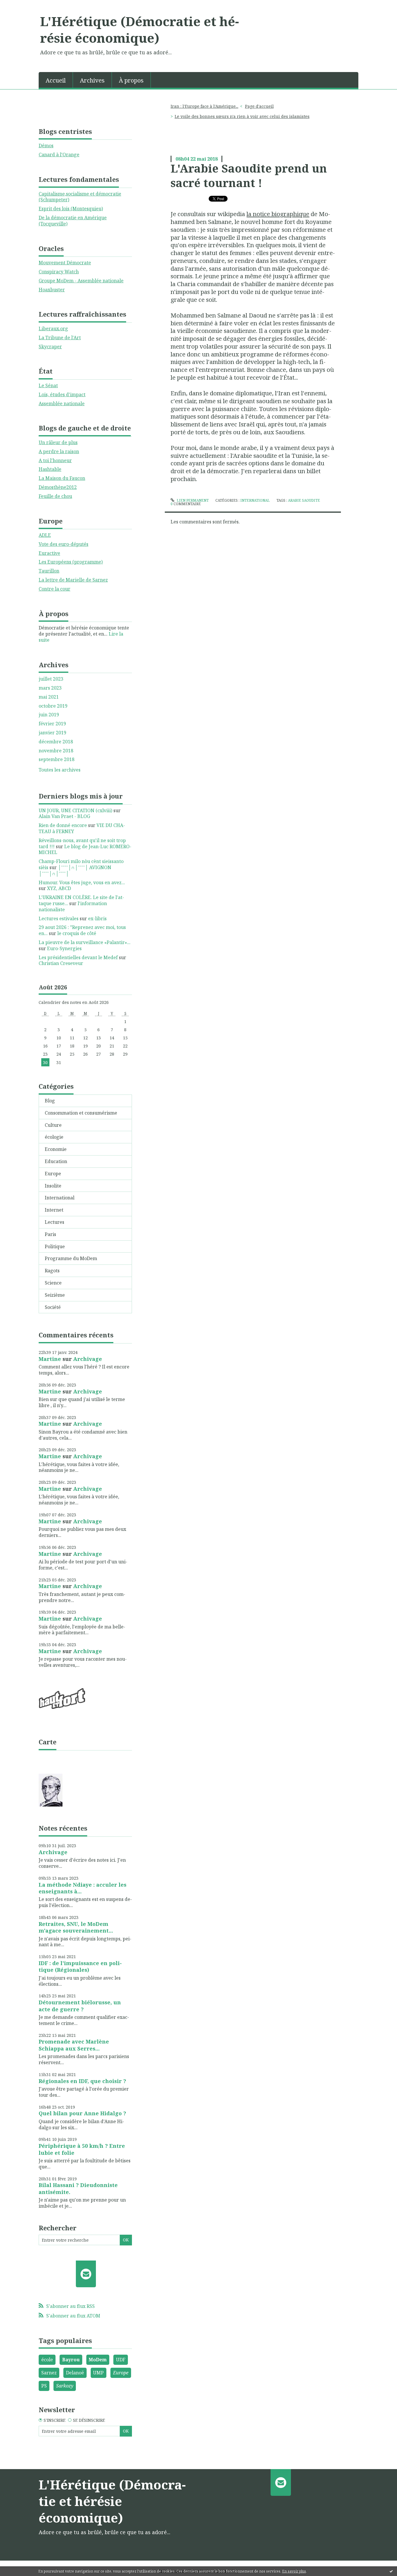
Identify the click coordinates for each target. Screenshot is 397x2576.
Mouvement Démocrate (65, 263)
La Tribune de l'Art (60, 338)
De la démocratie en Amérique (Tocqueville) (73, 221)
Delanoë (75, 2373)
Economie (56, 1149)
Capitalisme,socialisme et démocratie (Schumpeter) (80, 197)
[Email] (86, 2274)
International (60, 1198)
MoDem (98, 2360)
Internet (54, 1210)
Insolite (53, 1186)
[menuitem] (56, 80)
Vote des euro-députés (64, 544)
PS (44, 2386)
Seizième (55, 1295)
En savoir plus (294, 2571)
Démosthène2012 (58, 487)
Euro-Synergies (64, 948)
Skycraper (50, 347)
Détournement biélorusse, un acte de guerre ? (80, 2006)
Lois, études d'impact (62, 394)
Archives (92, 80)
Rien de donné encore (63, 825)
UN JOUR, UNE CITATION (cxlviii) (75, 810)
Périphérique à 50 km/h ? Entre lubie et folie (82, 2149)
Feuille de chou (55, 496)
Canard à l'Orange (59, 155)
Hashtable (50, 469)
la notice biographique (278, 214)
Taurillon (49, 571)
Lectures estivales (59, 919)
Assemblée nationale (62, 403)
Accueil (56, 80)
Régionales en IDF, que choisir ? (82, 2081)
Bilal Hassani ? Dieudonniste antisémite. (78, 2188)
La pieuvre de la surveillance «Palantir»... (85, 942)
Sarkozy (65, 2386)
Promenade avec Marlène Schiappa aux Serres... (74, 2045)
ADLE (45, 535)
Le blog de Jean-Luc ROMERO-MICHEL (85, 850)
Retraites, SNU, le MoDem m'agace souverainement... (76, 1927)
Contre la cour (54, 589)
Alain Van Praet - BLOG (64, 816)
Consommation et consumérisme (81, 1113)
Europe (53, 1174)
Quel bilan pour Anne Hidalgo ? (82, 2113)
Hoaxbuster (52, 290)
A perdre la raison (59, 451)
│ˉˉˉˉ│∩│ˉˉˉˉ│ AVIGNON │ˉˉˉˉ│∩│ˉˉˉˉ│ (75, 870)
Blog (50, 1101)
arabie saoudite (304, 500)
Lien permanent (192, 500)
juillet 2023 (51, 679)
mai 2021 (49, 697)
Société (53, 1307)
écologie (54, 1137)
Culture (53, 1125)
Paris (50, 1234)
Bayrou (71, 2360)
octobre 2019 (53, 706)
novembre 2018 (56, 751)
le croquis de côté (77, 933)
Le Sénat (48, 385)
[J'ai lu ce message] (391, 2571)
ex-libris (97, 919)
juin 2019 (49, 715)
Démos (46, 146)
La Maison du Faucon (62, 478)
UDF (121, 2360)
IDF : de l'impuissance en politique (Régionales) (80, 1966)
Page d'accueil (259, 106)
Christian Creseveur (61, 963)
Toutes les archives (60, 770)
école (47, 2360)
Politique (55, 1246)
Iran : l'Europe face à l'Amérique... (204, 106)
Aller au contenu (21, 5)
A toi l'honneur (55, 460)
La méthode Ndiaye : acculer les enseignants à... (83, 1888)
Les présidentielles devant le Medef (78, 957)
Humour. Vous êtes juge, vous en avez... (82, 882)
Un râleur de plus (58, 442)
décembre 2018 (56, 742)
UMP (98, 2373)
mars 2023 (50, 688)
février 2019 (52, 724)
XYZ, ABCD (59, 888)
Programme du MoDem (71, 1258)
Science (53, 1283)
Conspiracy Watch (59, 272)
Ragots (52, 1271)
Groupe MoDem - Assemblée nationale (81, 281)
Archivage (88, 1359)
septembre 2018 (57, 759)
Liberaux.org (53, 329)
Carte (48, 1742)
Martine (50, 1359)
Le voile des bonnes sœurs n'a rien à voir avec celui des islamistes (242, 116)
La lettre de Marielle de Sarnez (73, 580)
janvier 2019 (52, 733)
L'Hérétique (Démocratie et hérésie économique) (140, 29)
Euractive (49, 553)
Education (56, 1161)
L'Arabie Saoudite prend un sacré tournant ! (249, 175)
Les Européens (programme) (71, 562)
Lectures (54, 1222)
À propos (131, 80)
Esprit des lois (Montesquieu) (71, 209)
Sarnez (49, 2373)
